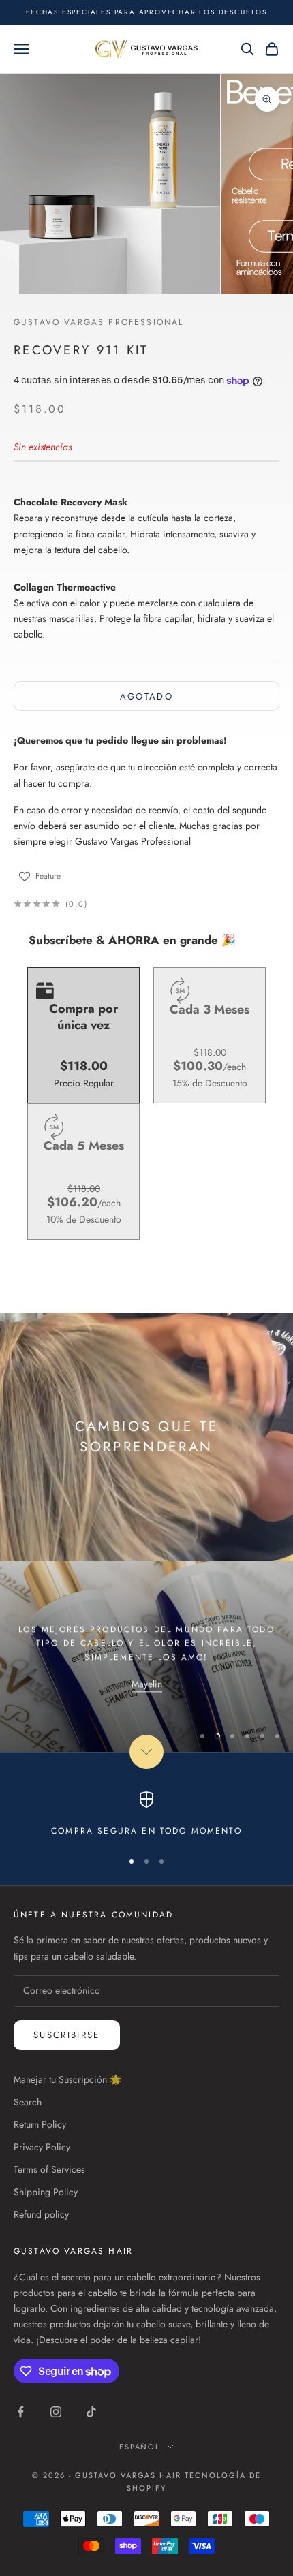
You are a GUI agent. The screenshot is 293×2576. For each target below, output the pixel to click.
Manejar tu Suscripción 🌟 (67, 2079)
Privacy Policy (42, 2147)
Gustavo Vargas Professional (98, 322)
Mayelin (147, 1682)
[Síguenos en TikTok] (91, 2412)
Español (140, 2447)
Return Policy (40, 2124)
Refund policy (41, 2214)
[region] (146, 1656)
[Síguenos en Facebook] (20, 2412)
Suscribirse (67, 2035)
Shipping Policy (46, 2192)
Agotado (146, 696)
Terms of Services (49, 2169)
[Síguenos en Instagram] (56, 2412)
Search (28, 2102)
